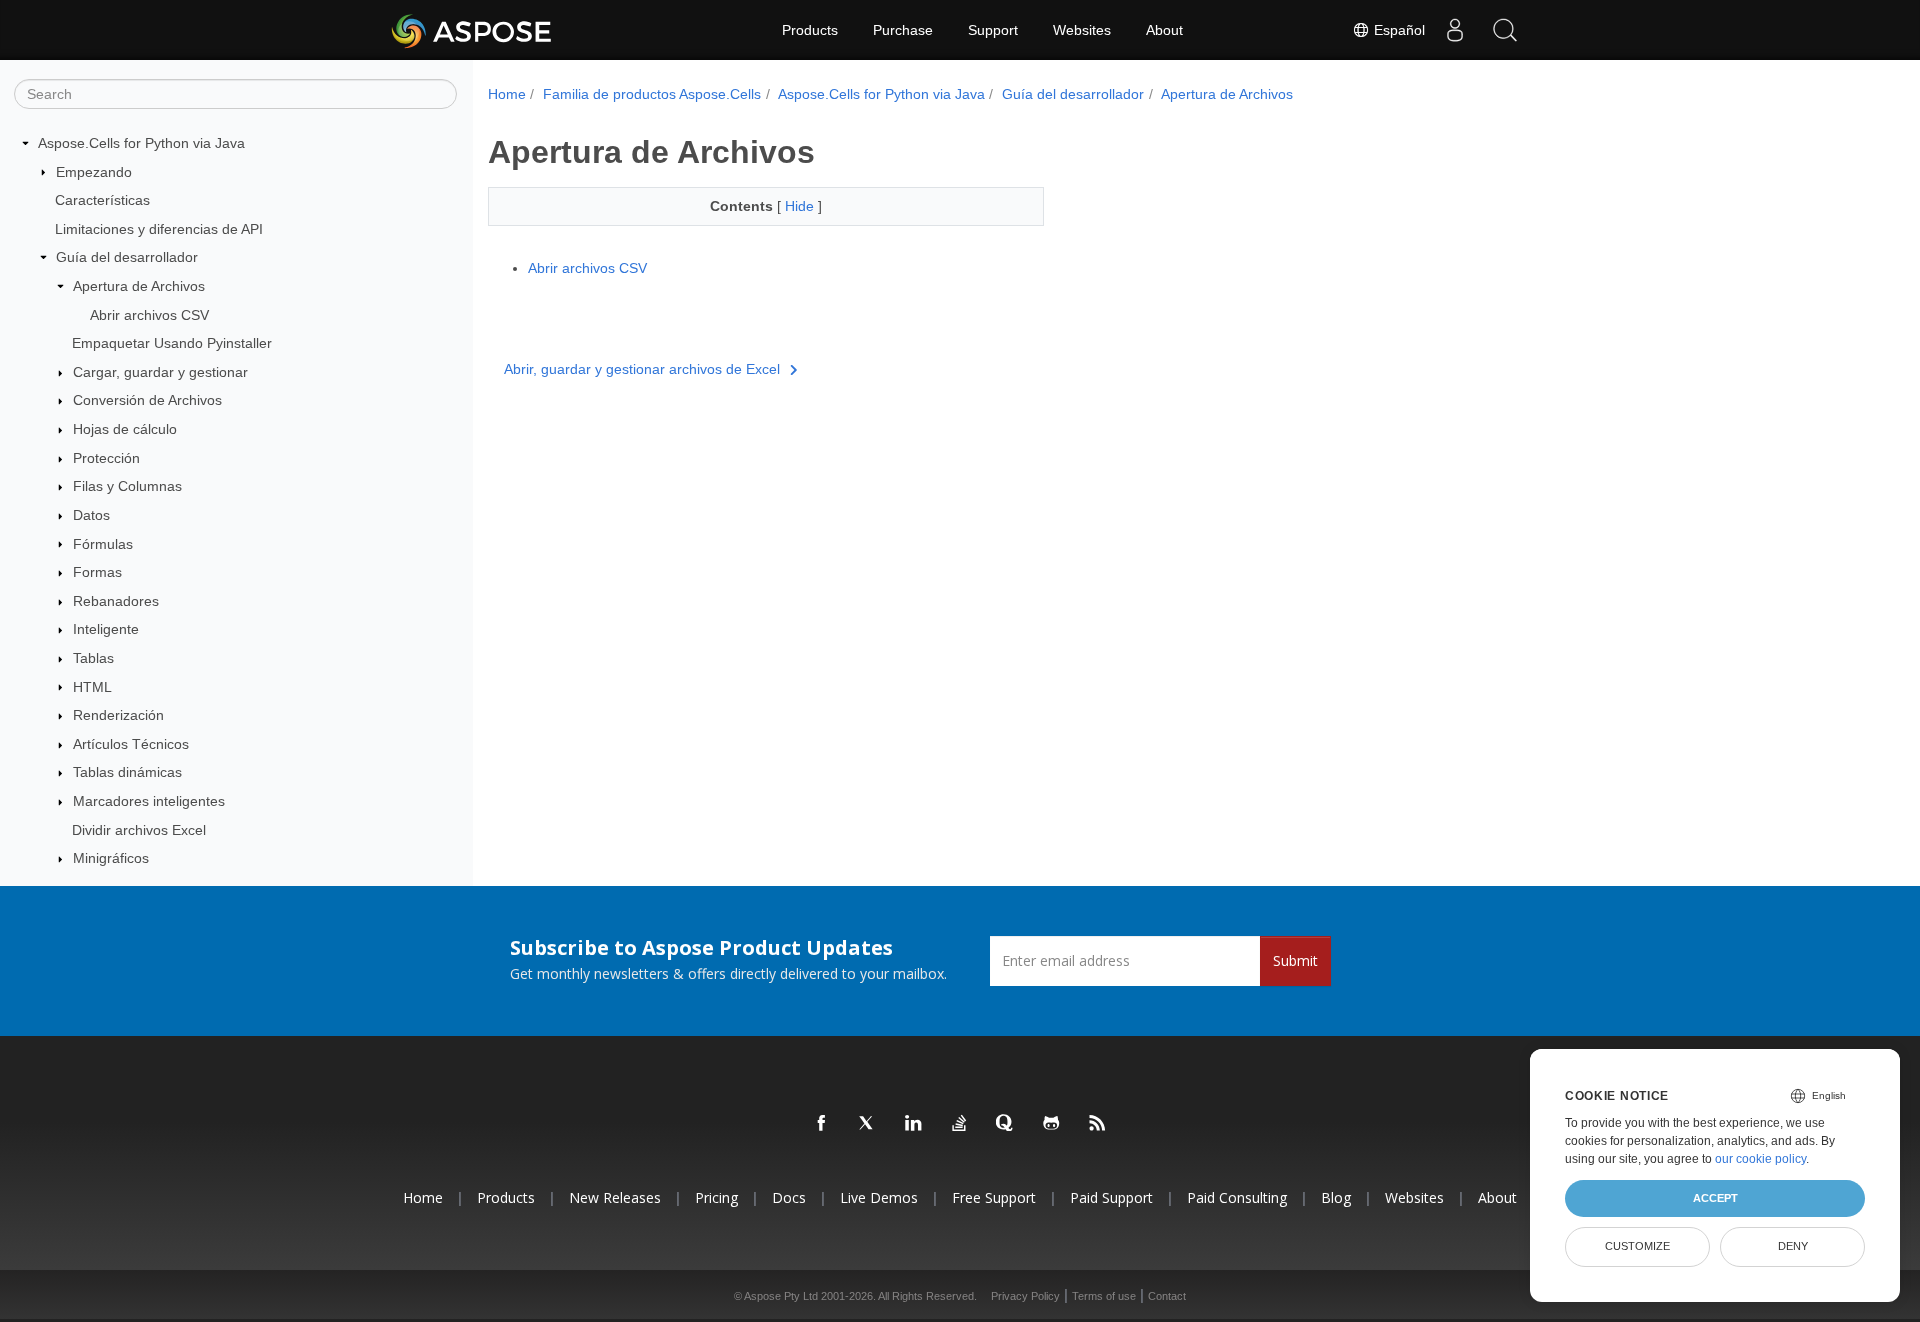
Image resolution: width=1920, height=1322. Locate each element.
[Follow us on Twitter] (868, 1124)
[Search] (1505, 30)
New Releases (615, 1197)
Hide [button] (801, 206)
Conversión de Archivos (147, 400)
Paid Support (1111, 1197)
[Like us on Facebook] (822, 1124)
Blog (1336, 1197)
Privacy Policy (1025, 1296)
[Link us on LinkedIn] (914, 1124)
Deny (1793, 1246)
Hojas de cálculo (125, 429)
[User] (1455, 30)
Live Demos (879, 1197)
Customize (1637, 1246)
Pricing (716, 1197)
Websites (1082, 30)
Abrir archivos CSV (149, 315)
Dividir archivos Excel (139, 830)
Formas (97, 572)
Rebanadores (116, 601)
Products (810, 30)
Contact (1167, 1296)
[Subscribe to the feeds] (1098, 1124)
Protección (106, 458)
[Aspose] (472, 30)
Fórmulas (103, 544)
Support (993, 30)
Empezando (94, 172)
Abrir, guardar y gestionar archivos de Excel (642, 369)
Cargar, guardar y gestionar (160, 372)
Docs (789, 1197)
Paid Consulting (1237, 1197)
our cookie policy (1760, 1159)
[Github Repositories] (1052, 1124)
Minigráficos (111, 858)
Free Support (994, 1197)
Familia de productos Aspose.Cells (652, 94)
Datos (91, 515)
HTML (92, 687)
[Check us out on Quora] (1006, 1124)
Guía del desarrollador (127, 257)
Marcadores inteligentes (149, 801)
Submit (1295, 960)
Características (102, 200)
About (1164, 30)
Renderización (118, 715)
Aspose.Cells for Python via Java (141, 143)
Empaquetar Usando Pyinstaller (172, 343)
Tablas (93, 658)
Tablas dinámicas (127, 772)
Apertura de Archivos (139, 286)
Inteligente (106, 629)
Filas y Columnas (127, 486)
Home (507, 94)
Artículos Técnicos (131, 744)
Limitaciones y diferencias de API (159, 229)
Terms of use (1104, 1296)
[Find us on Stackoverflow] (960, 1124)
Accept (1715, 1198)
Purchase (903, 30)
